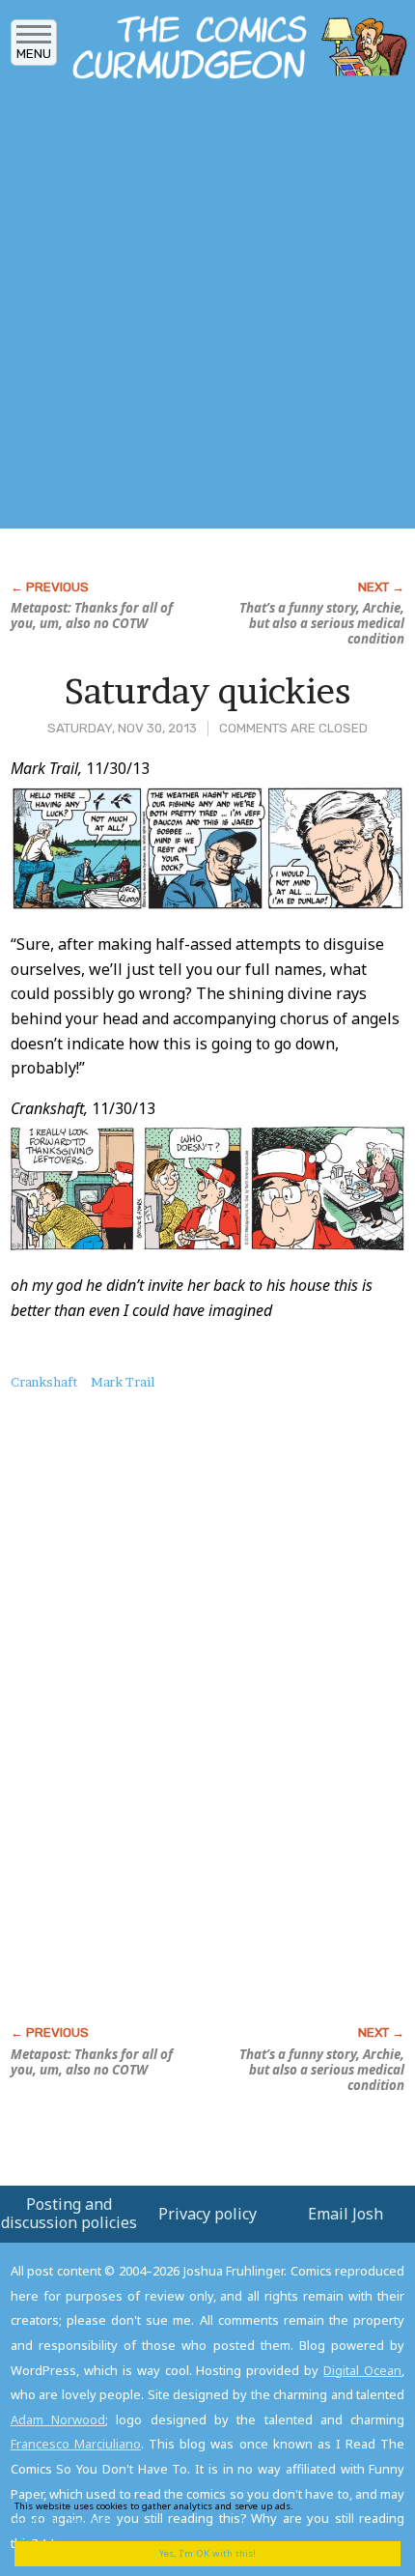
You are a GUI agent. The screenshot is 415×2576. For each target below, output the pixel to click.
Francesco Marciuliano (76, 2444)
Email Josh (346, 2214)
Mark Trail (123, 1382)
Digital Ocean (362, 2370)
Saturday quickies (207, 691)
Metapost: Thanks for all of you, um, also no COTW (92, 615)
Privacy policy (207, 2214)
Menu (34, 54)
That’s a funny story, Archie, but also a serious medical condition (322, 623)
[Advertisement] (207, 310)
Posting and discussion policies (69, 2213)
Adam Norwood (58, 2419)
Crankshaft (44, 1382)
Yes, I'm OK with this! (207, 2553)
